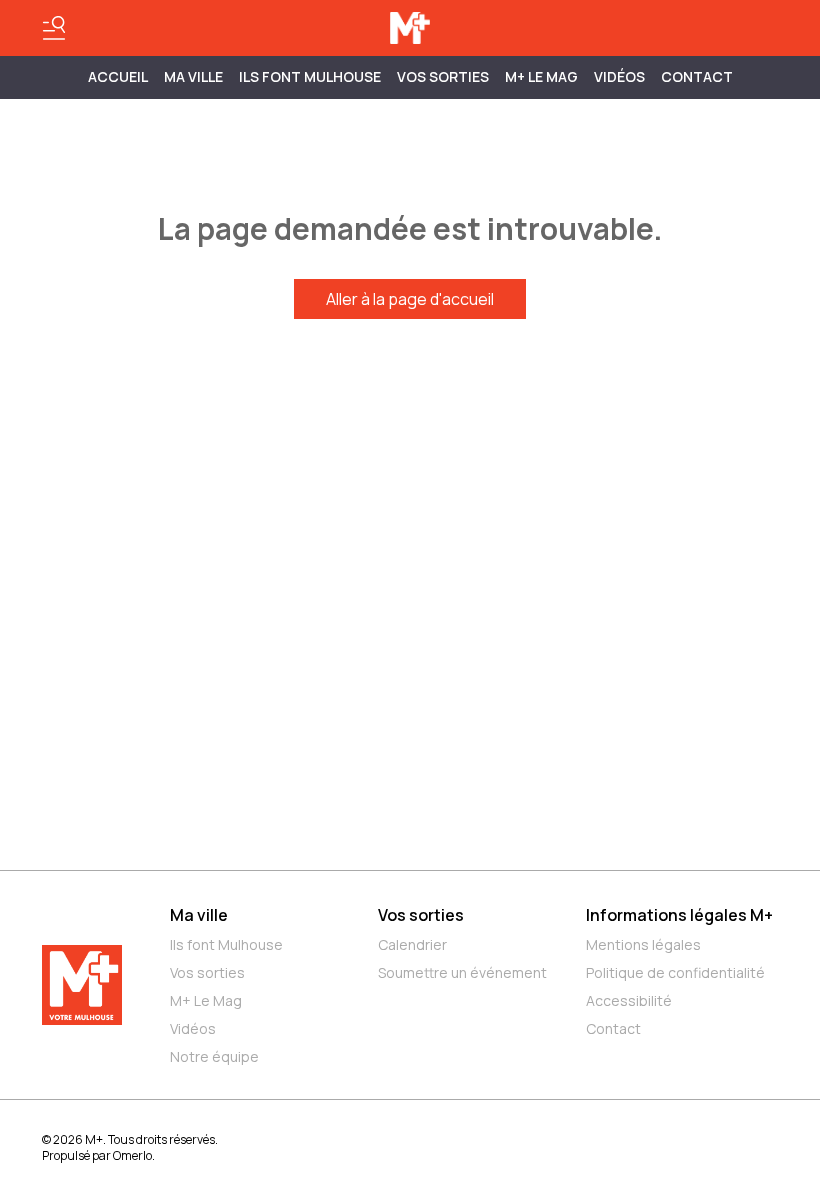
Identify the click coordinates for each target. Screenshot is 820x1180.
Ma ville (199, 915)
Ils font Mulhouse (226, 944)
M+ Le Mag (541, 76)
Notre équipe (214, 1056)
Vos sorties (443, 76)
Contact (697, 76)
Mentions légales (643, 944)
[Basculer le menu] (54, 28)
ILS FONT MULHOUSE (310, 76)
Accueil (118, 76)
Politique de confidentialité (675, 972)
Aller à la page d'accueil (410, 299)
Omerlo (132, 1155)
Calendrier (412, 944)
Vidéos (619, 76)
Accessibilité (629, 1000)
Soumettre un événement (462, 972)
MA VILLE (193, 76)
